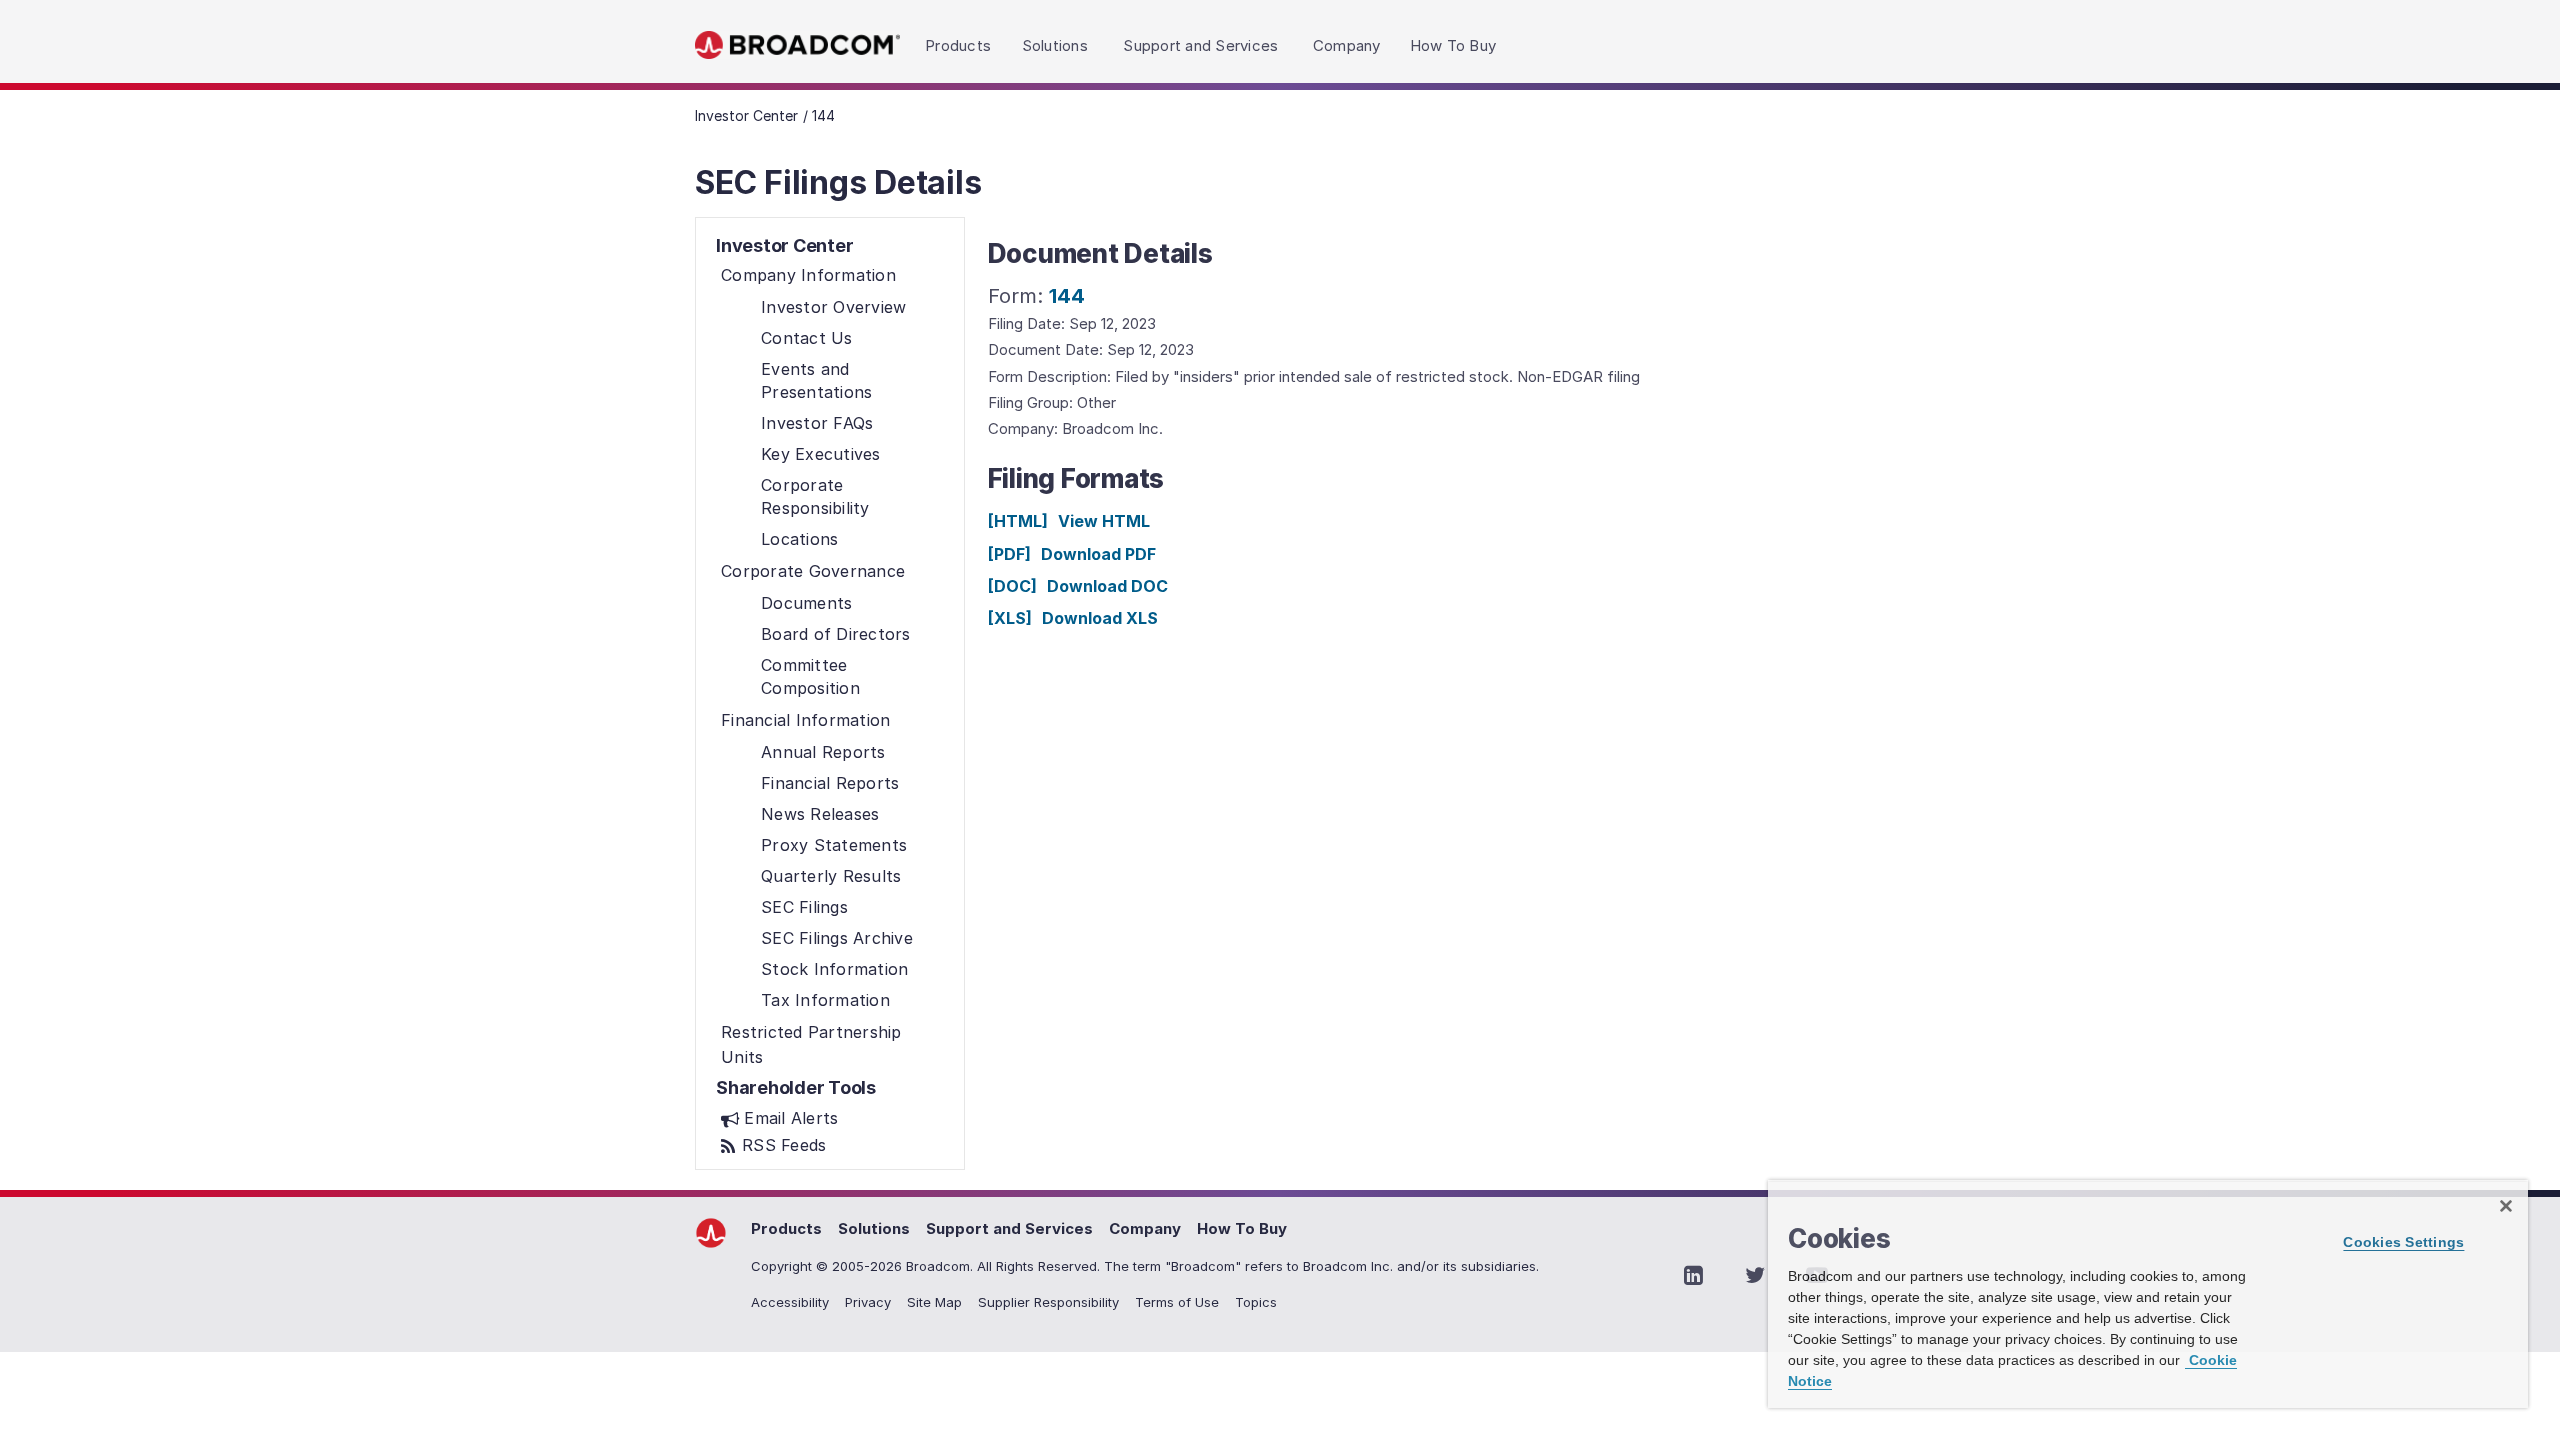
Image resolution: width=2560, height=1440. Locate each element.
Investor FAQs (817, 423)
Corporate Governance (813, 571)
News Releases (820, 814)
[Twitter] (1755, 1275)
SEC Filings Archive (837, 938)
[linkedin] (1693, 1275)
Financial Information (805, 720)
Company (1145, 1228)
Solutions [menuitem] (1055, 45)
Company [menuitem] (1347, 45)
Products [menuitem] (958, 45)
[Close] (2506, 1206)
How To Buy (1242, 1228)
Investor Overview (833, 307)
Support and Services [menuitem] (1200, 45)
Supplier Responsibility (1048, 1302)
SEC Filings (804, 907)
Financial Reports (830, 783)
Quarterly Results (831, 876)
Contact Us (807, 338)
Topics (1256, 1302)
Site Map (934, 1302)
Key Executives (821, 454)
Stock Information (834, 969)
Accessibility (790, 1302)
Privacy (868, 1302)
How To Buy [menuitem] (1453, 45)
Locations (799, 539)
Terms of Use (1177, 1302)
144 (1067, 296)
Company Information (808, 275)
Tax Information (825, 1000)
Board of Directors (836, 634)
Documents (806, 603)
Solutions (874, 1228)
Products (786, 1228)
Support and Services (1009, 1228)
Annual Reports (823, 752)
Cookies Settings (2403, 1242)
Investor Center (746, 115)
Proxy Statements (834, 845)
